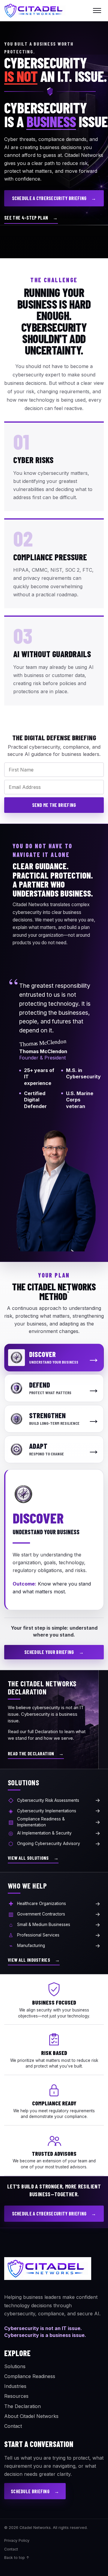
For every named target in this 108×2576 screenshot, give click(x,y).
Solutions (15, 2366)
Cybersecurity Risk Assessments (54, 1800)
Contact (13, 2426)
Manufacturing (55, 1946)
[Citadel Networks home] (35, 10)
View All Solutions (33, 1858)
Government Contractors (54, 1914)
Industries (15, 2386)
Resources (16, 2396)
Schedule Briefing (35, 2491)
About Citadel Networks (31, 2416)
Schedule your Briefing (54, 1652)
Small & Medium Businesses (55, 1925)
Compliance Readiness (30, 2376)
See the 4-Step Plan (31, 218)
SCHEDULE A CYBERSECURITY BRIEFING (54, 198)
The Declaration (22, 2406)
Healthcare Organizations (54, 1904)
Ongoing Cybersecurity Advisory (54, 1844)
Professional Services (54, 1935)
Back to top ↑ (17, 2558)
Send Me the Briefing (54, 805)
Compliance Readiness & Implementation (54, 1822)
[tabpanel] (54, 1540)
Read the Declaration (36, 1753)
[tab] (54, 1358)
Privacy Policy (17, 2540)
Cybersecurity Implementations (54, 1811)
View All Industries (34, 1960)
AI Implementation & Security (54, 1833)
